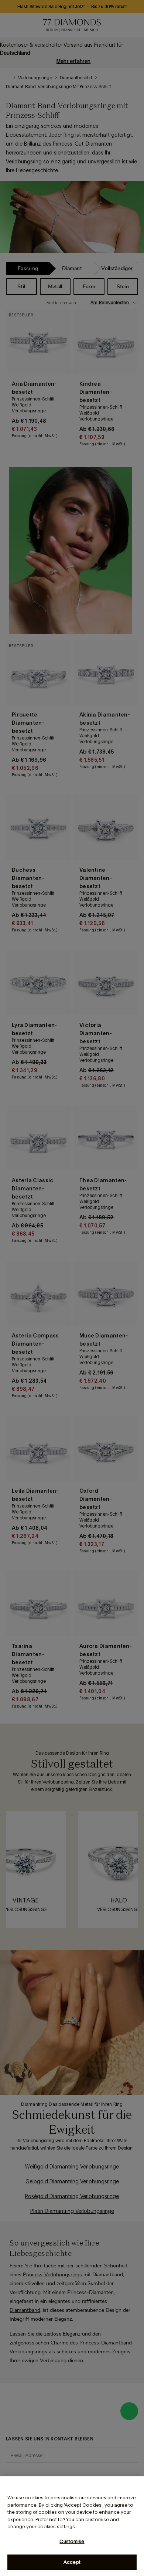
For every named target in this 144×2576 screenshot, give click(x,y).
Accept (72, 2562)
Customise (72, 2541)
